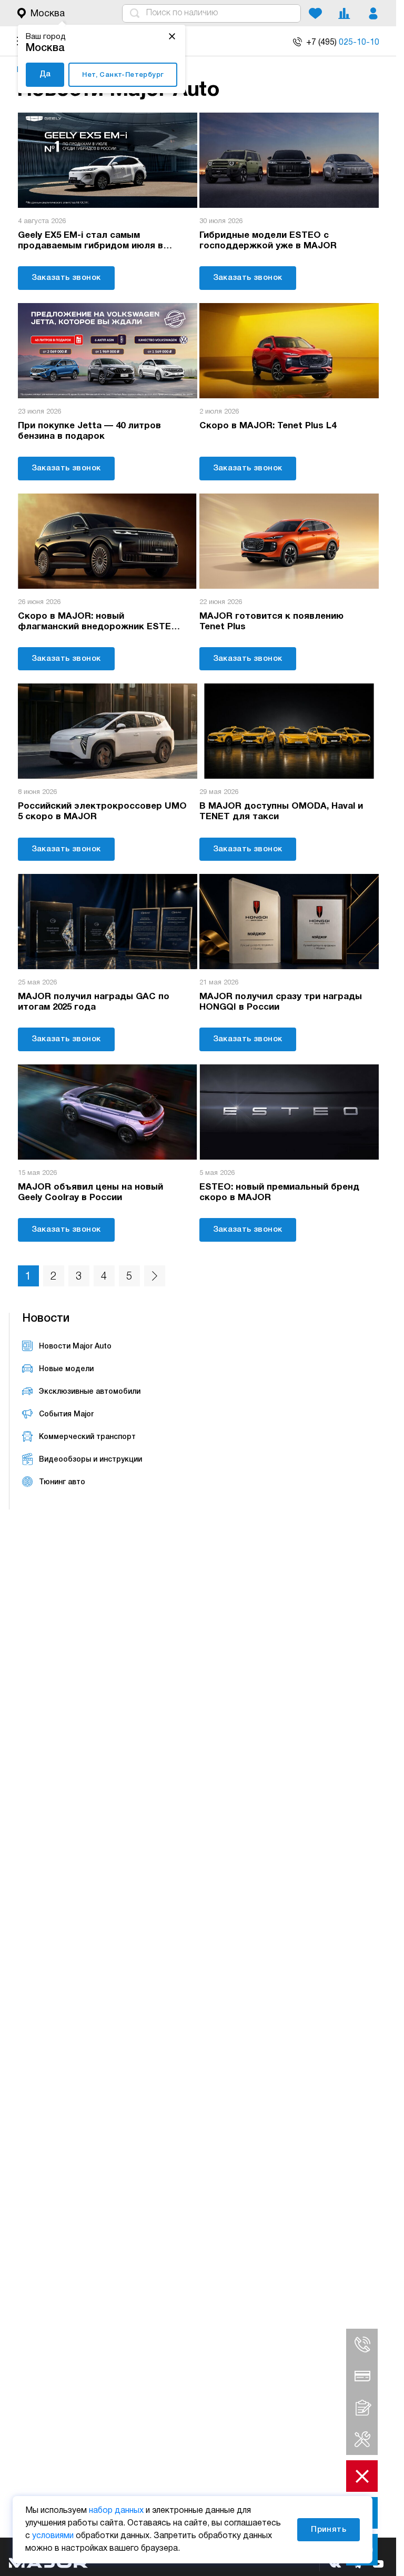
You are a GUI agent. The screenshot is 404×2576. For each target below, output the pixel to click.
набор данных (116, 2511)
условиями (53, 2536)
